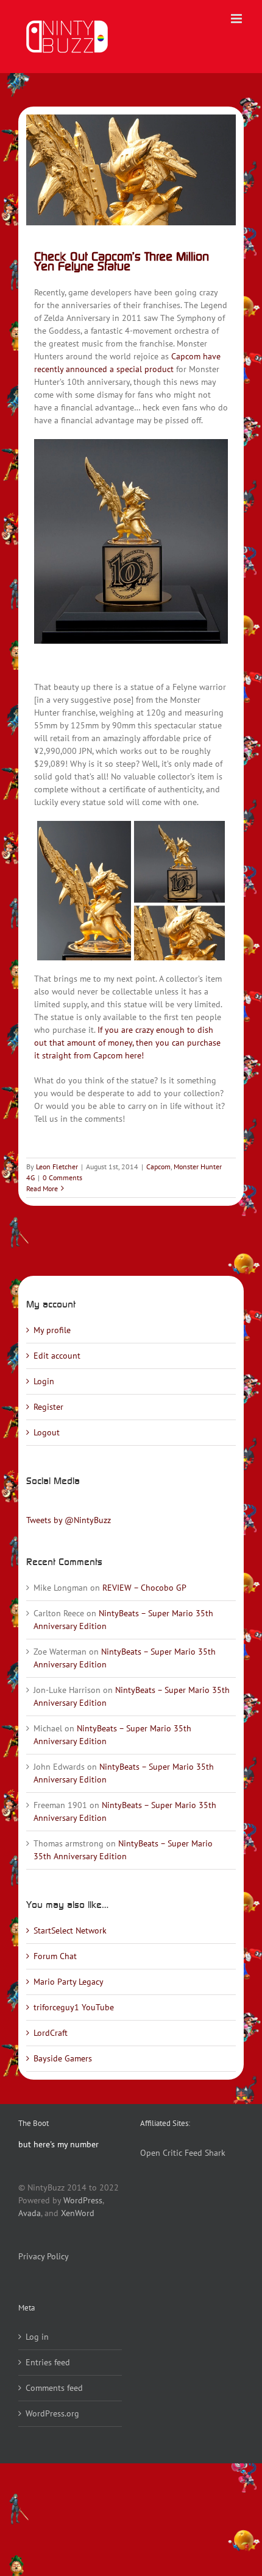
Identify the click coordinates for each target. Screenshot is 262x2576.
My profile (52, 1330)
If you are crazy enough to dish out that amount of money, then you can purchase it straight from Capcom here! (127, 1043)
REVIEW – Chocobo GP (144, 1588)
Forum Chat (55, 1956)
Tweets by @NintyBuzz (69, 1520)
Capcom (158, 1167)
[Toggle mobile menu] (237, 19)
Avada (30, 2213)
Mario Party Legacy (69, 1982)
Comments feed (54, 2388)
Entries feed (48, 2362)
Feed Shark (205, 2153)
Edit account (57, 1356)
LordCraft (51, 2033)
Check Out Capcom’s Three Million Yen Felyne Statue (122, 261)
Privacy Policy (44, 2256)
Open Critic (161, 2153)
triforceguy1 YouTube (74, 2007)
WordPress (83, 2200)
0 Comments (62, 1177)
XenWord (78, 2213)
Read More (42, 1188)
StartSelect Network (70, 1930)
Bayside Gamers (63, 2058)
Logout (47, 1432)
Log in (37, 2337)
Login (44, 1381)
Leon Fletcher (57, 1167)
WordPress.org (52, 2413)
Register (48, 1407)
